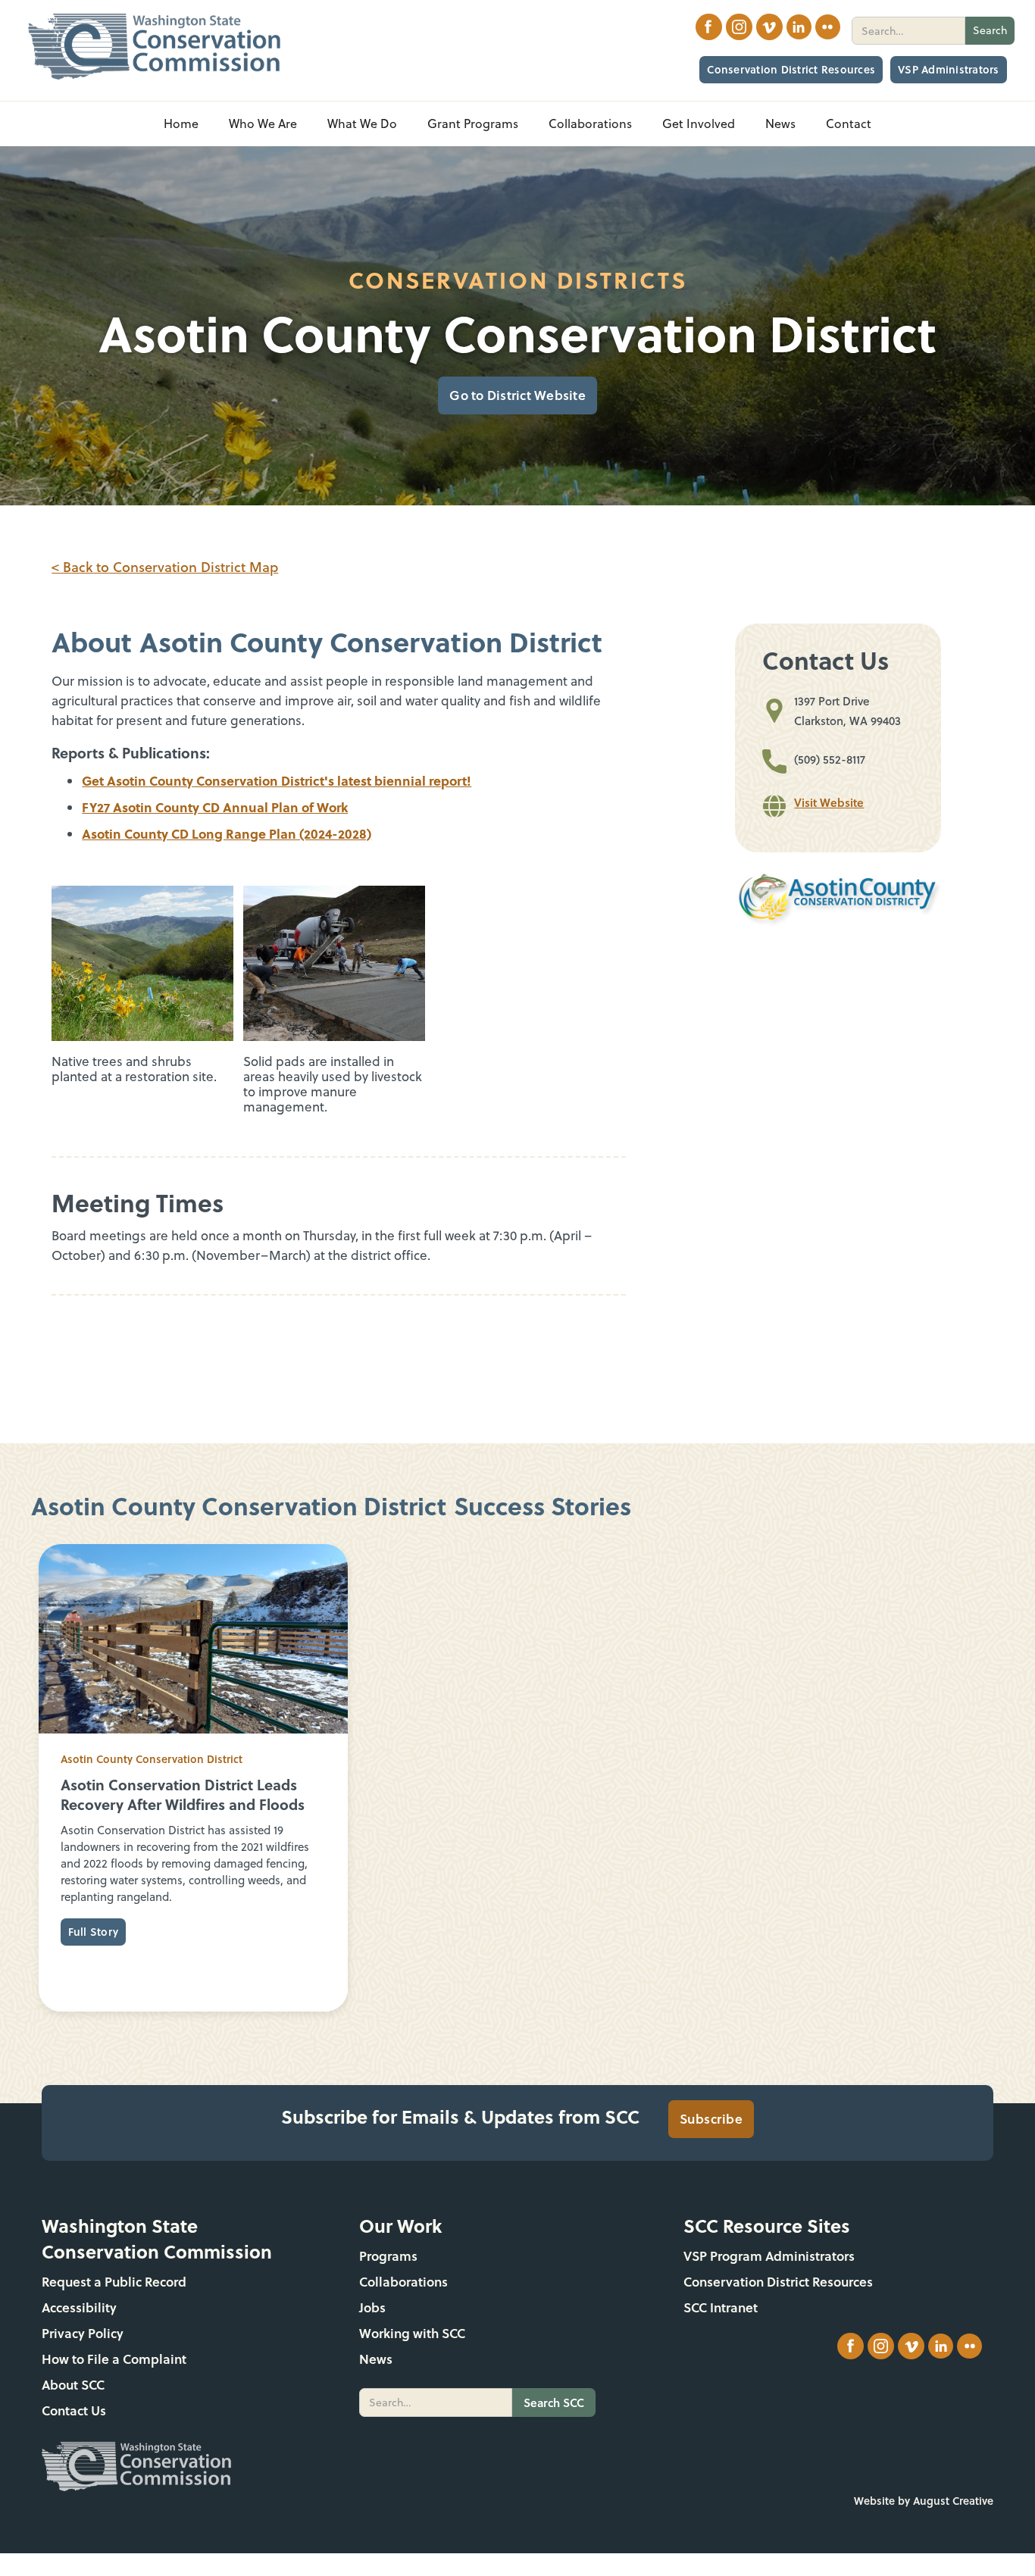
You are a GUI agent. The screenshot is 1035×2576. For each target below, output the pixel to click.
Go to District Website (517, 395)
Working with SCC (412, 2333)
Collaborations (403, 2282)
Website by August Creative (924, 2501)
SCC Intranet (721, 2307)
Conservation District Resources (791, 69)
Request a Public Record (114, 2282)
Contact (849, 123)
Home (181, 123)
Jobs (372, 2307)
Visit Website (829, 802)
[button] (263, 124)
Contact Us (74, 2410)
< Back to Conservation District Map (165, 567)
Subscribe (711, 2119)
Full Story (94, 1932)
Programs (388, 2256)
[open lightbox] (142, 963)
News (376, 2359)
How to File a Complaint (114, 2359)
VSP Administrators (949, 69)
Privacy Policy (83, 2333)
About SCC (73, 2385)
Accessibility (79, 2307)
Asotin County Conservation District (152, 1759)
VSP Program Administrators (769, 2256)
